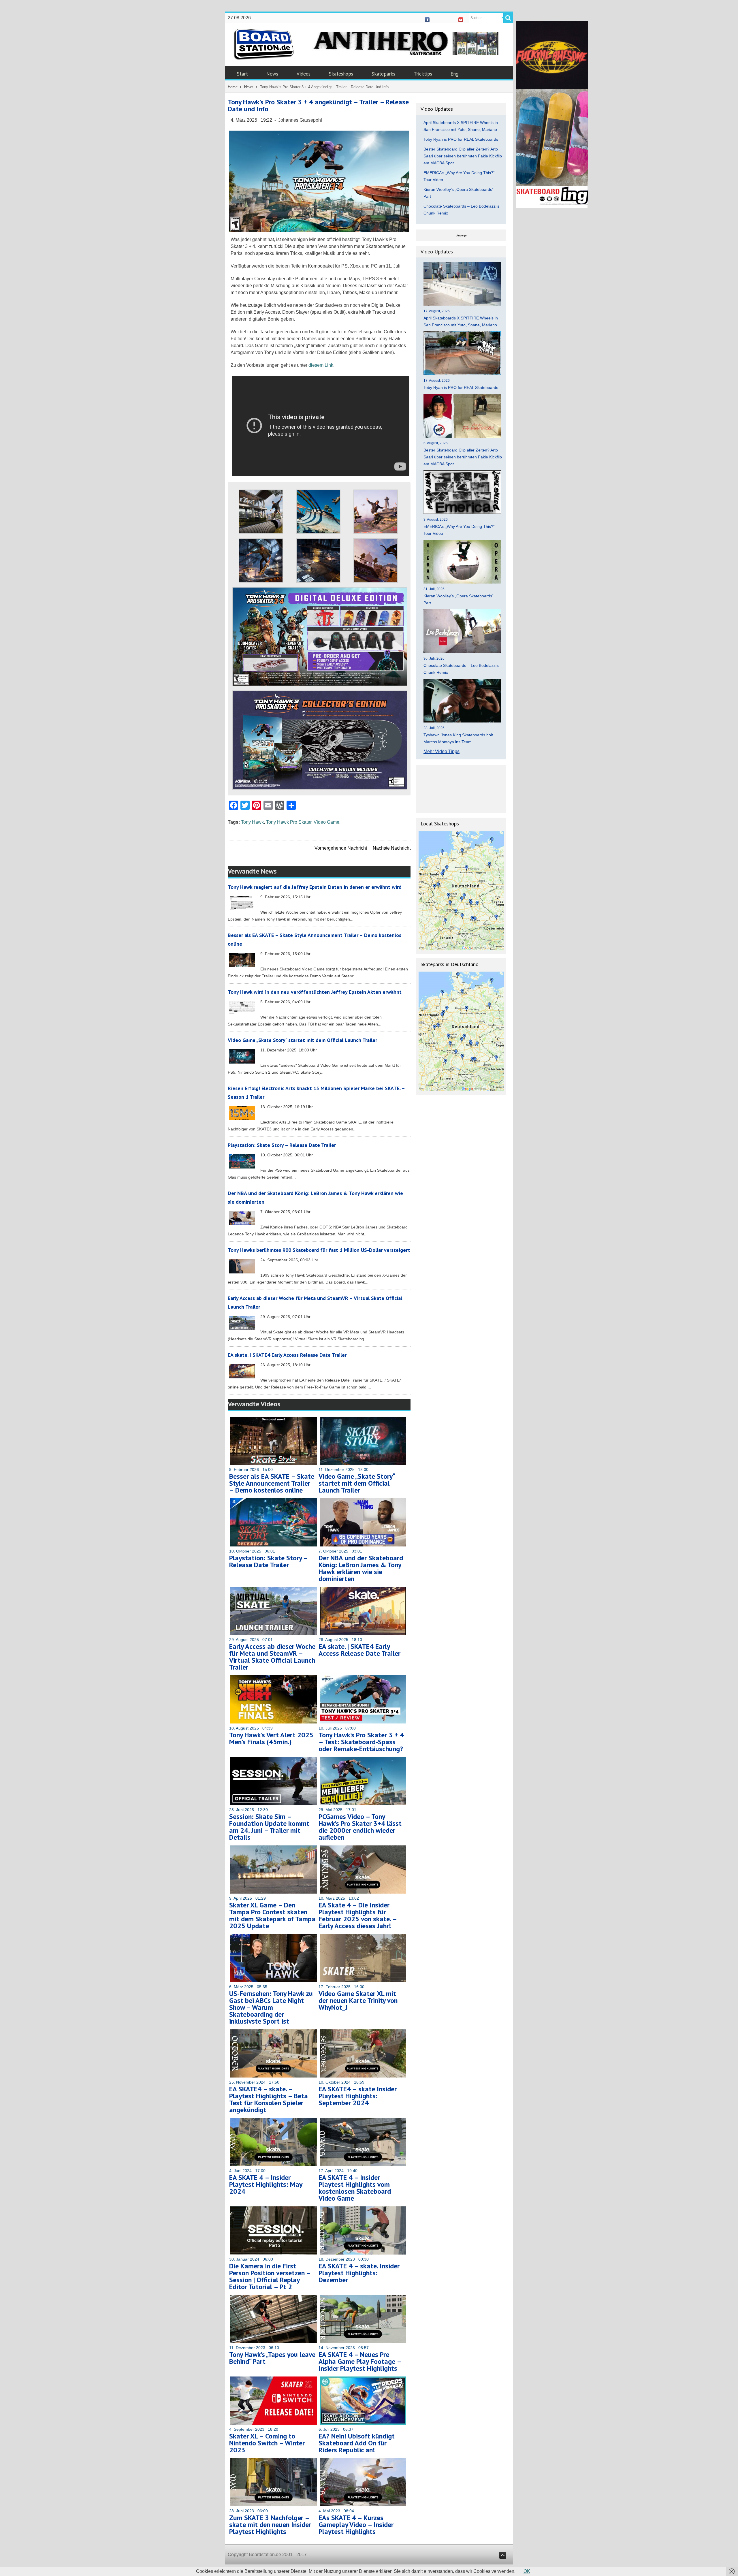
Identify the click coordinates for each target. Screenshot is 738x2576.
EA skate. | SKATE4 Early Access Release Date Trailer (287, 1355)
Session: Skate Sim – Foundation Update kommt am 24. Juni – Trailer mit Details (269, 1827)
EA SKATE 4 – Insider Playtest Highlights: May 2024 (266, 2184)
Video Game (326, 822)
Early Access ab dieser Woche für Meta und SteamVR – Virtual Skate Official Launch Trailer (272, 1657)
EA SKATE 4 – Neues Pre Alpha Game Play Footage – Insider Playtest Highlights (360, 2361)
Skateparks (383, 74)
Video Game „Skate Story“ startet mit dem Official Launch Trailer (302, 1040)
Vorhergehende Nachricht (341, 848)
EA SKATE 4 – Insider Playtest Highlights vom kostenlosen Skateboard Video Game (355, 2188)
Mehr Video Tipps (442, 751)
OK (527, 2571)
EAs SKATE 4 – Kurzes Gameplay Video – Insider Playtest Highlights (356, 2525)
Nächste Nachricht (392, 848)
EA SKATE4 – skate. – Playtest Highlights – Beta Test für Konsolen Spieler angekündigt (269, 2099)
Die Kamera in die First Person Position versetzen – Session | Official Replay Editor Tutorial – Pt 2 (270, 2276)
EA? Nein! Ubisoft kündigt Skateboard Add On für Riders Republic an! (357, 2443)
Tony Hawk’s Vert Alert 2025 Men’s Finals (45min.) (271, 1738)
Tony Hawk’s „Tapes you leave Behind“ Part (272, 2358)
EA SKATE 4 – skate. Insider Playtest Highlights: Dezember (359, 2273)
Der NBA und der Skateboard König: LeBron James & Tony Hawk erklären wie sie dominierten (361, 1568)
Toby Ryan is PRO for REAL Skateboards (461, 139)
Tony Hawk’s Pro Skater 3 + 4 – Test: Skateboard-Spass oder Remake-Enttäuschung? (361, 1742)
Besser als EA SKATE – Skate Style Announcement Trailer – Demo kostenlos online (272, 1483)
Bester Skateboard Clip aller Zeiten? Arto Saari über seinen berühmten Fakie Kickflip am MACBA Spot (463, 156)
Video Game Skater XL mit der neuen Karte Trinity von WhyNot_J (358, 2000)
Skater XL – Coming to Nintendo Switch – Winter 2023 (267, 2443)
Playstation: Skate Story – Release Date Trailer (282, 1145)
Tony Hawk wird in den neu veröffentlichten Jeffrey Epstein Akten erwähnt (315, 992)
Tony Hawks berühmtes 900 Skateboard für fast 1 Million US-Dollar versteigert (319, 1250)
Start (242, 74)
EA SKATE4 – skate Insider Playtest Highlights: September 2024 (358, 2096)
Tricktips (423, 74)
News (272, 74)
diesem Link (321, 365)
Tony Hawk (252, 822)
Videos (304, 74)
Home (233, 87)
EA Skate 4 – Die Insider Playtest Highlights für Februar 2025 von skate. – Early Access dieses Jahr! (358, 1915)
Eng (454, 74)
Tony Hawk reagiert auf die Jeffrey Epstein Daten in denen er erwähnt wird (315, 887)
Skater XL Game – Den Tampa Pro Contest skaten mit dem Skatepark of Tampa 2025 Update (272, 1915)
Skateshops (341, 74)
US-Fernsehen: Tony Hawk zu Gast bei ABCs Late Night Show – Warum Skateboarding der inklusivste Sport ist (271, 2007)
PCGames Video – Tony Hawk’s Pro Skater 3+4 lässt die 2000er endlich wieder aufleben (360, 1827)
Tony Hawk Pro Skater (289, 822)
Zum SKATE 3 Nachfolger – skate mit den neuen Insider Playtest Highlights (270, 2525)
